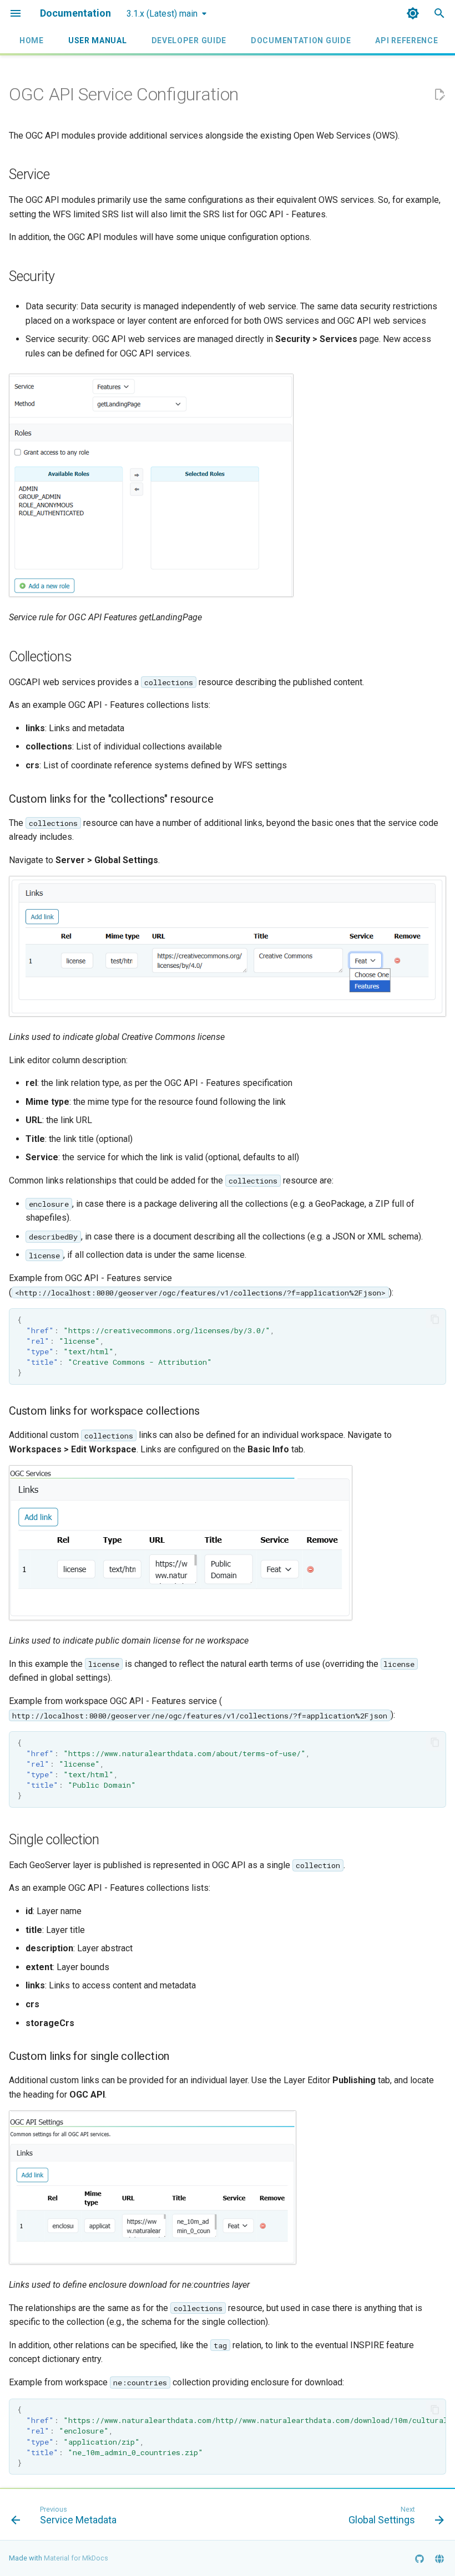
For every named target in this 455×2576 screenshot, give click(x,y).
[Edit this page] (439, 95)
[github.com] (419, 2558)
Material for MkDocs (76, 2558)
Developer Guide (189, 40)
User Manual (98, 40)
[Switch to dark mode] (413, 13)
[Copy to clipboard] (435, 1319)
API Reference (406, 40)
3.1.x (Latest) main (162, 14)
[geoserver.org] (439, 2558)
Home (32, 40)
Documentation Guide (301, 40)
